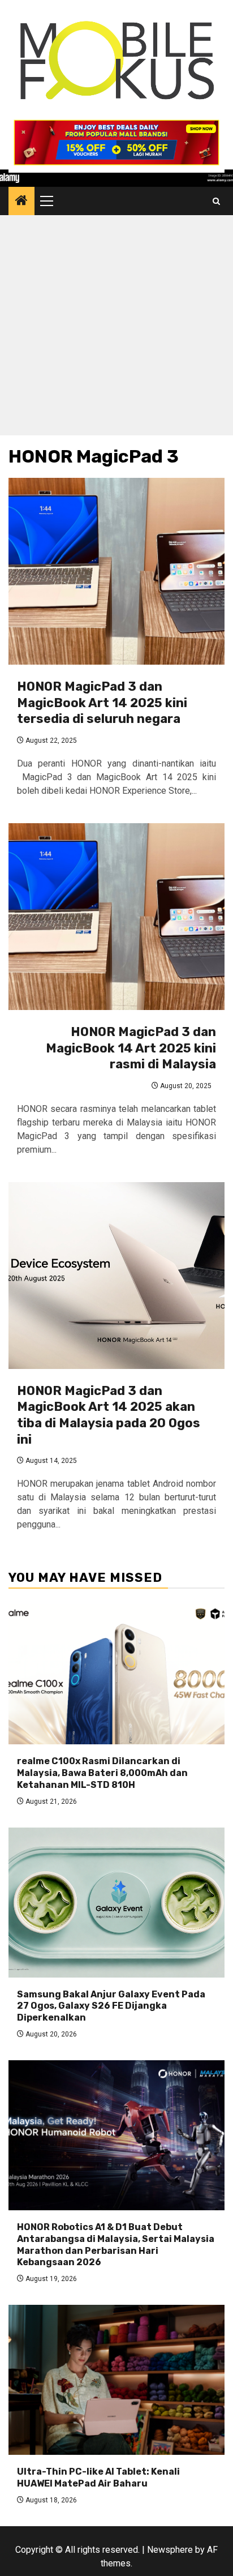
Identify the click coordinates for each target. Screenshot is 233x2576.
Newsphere (170, 2550)
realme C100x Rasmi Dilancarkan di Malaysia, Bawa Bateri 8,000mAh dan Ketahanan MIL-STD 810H (102, 1773)
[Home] (21, 202)
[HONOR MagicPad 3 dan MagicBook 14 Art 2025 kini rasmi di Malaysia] (116, 917)
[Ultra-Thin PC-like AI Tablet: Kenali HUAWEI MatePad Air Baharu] (116, 2380)
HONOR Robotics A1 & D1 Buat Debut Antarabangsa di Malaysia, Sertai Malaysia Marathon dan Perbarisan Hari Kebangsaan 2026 (116, 2245)
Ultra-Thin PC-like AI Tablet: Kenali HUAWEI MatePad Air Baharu (98, 2477)
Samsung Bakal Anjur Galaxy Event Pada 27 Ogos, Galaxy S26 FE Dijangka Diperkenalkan (111, 2006)
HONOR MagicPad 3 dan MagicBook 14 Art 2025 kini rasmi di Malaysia (131, 1048)
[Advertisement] (116, 328)
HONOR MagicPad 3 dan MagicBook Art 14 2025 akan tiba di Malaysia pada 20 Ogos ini (109, 1415)
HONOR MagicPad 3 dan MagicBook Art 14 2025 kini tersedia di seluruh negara (102, 703)
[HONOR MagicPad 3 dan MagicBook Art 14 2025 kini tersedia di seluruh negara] (116, 571)
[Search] (216, 201)
